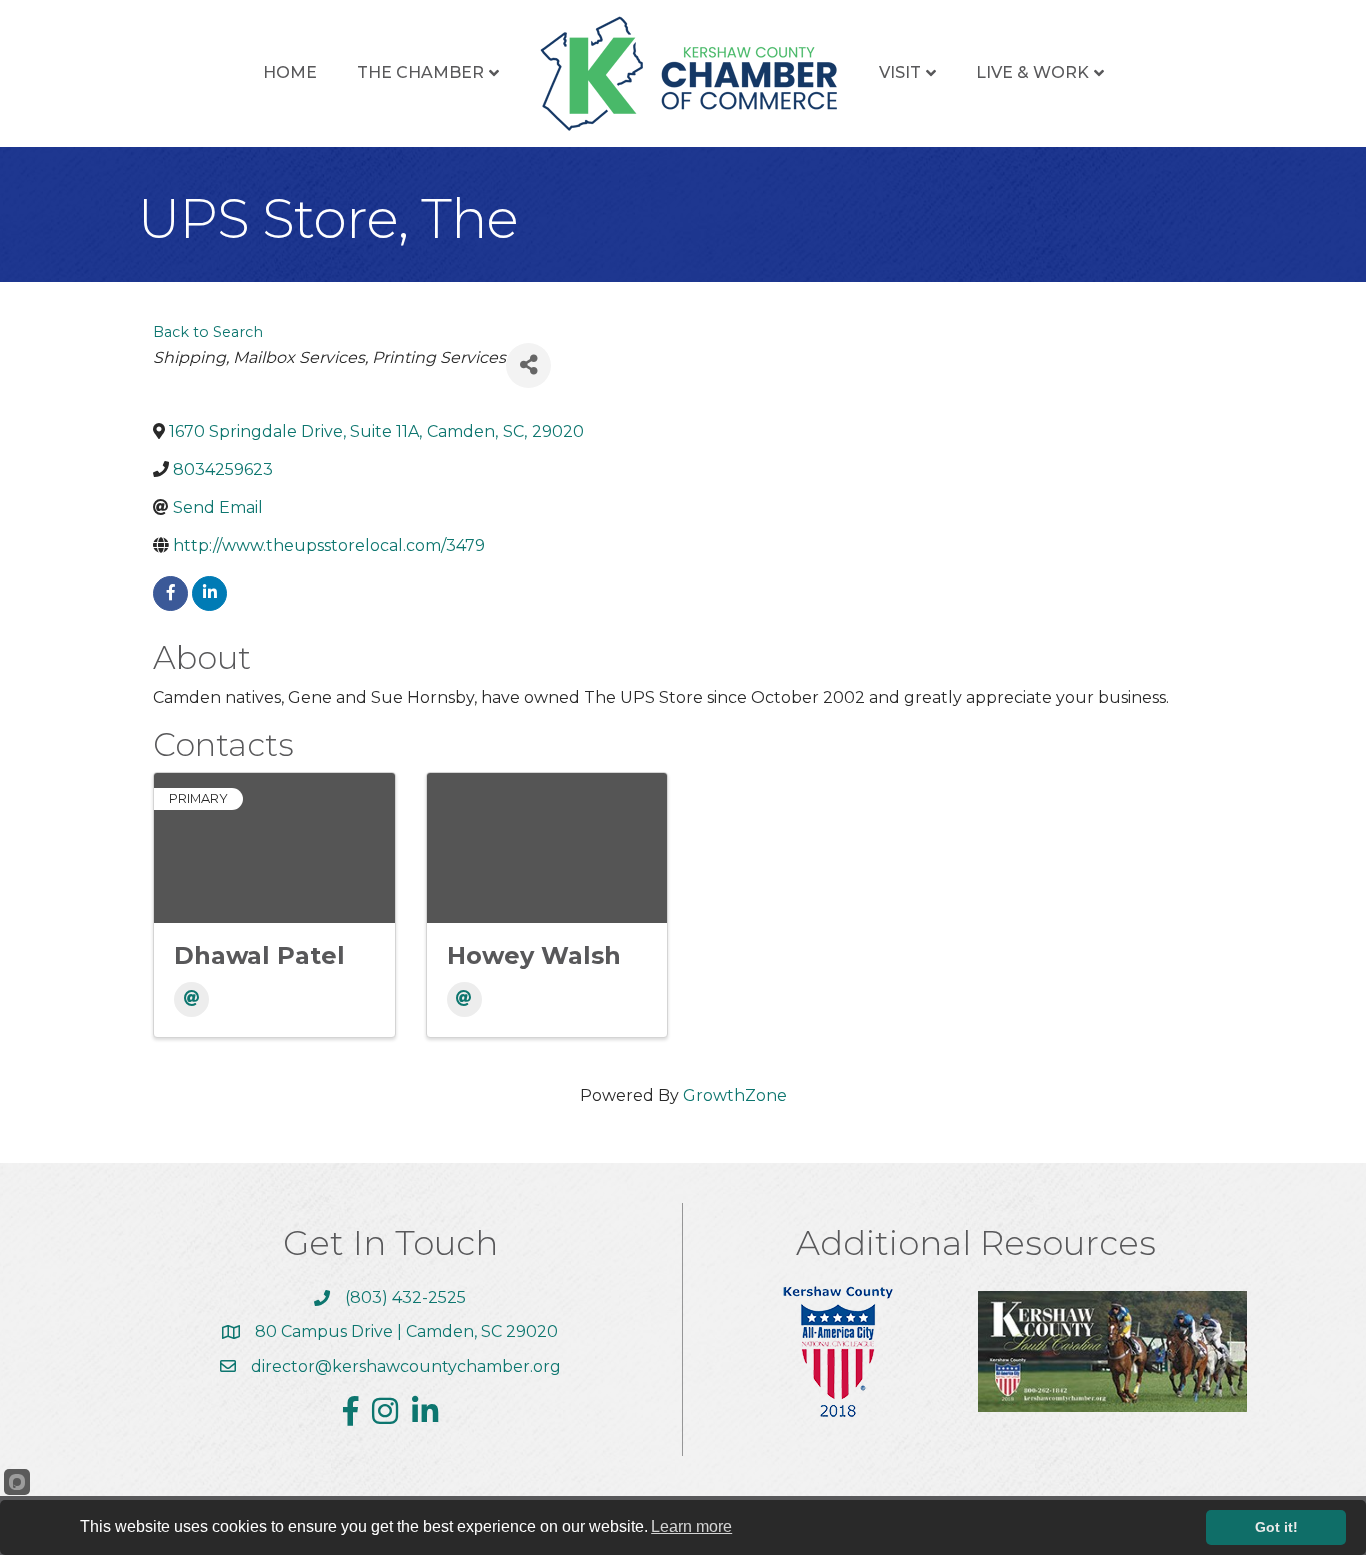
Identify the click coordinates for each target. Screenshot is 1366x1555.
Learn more (691, 1526)
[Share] (528, 365)
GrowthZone (735, 1095)
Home (290, 72)
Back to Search (208, 332)
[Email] (191, 999)
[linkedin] (209, 593)
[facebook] (170, 593)
